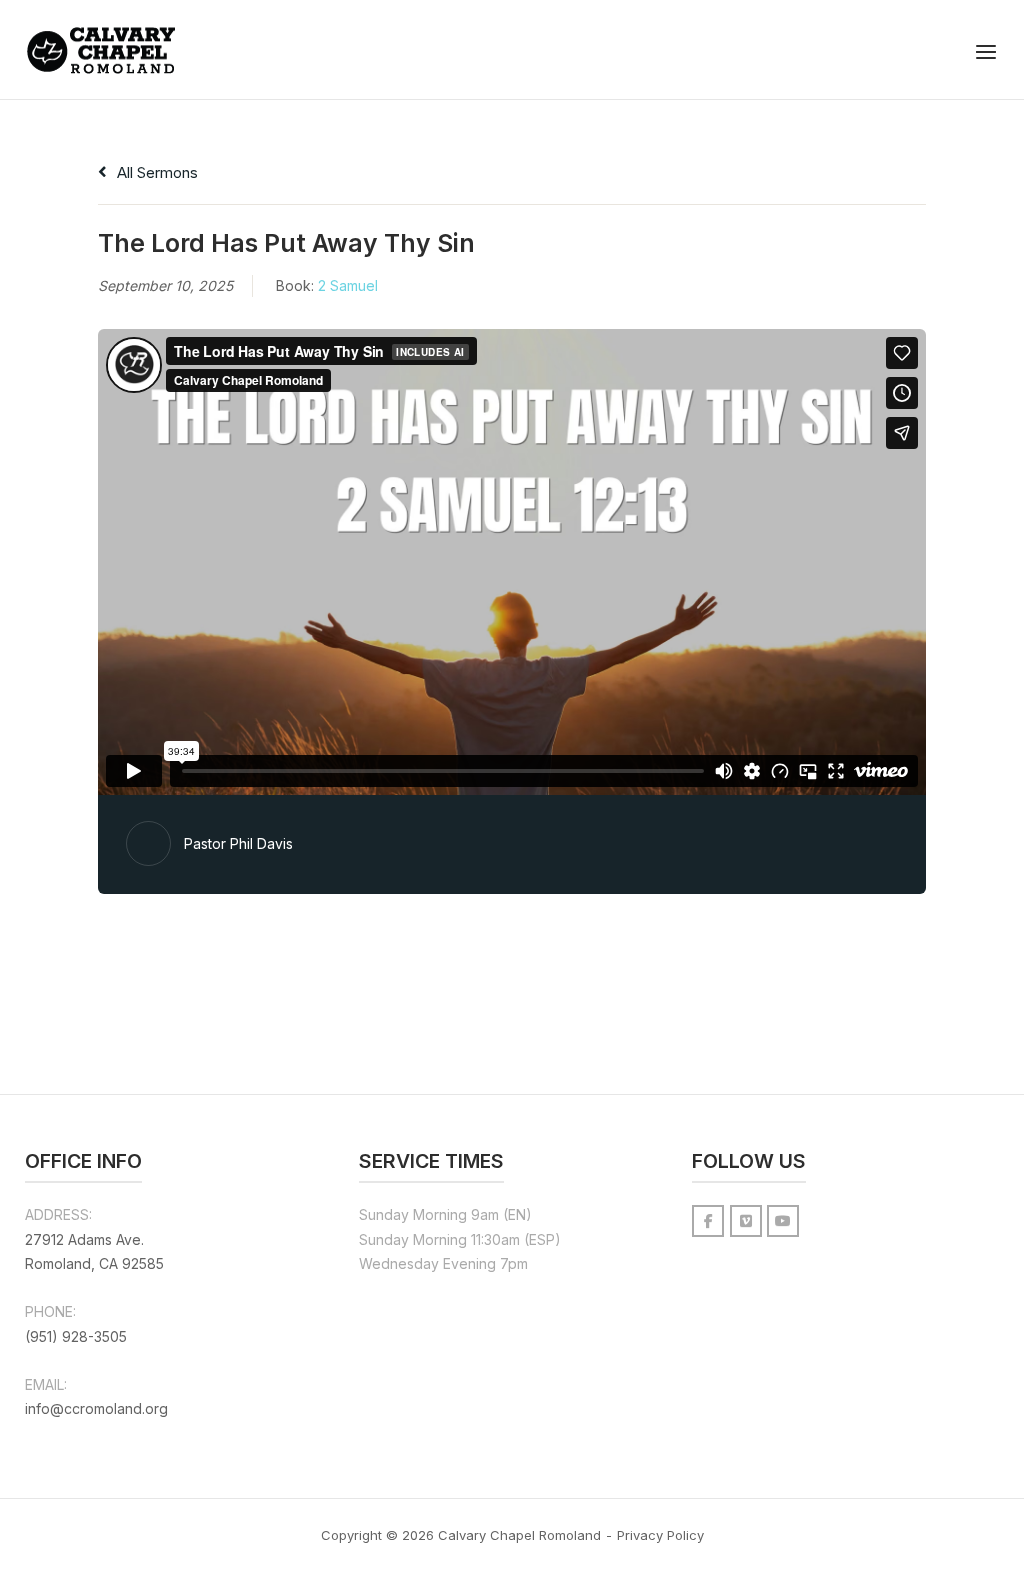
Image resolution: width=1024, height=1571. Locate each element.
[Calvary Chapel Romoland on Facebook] (708, 1221)
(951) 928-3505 (76, 1336)
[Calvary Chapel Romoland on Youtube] (783, 1221)
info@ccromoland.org (96, 1408)
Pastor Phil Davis (238, 843)
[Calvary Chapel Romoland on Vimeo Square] (746, 1221)
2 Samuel (348, 285)
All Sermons (155, 172)
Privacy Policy (660, 1535)
